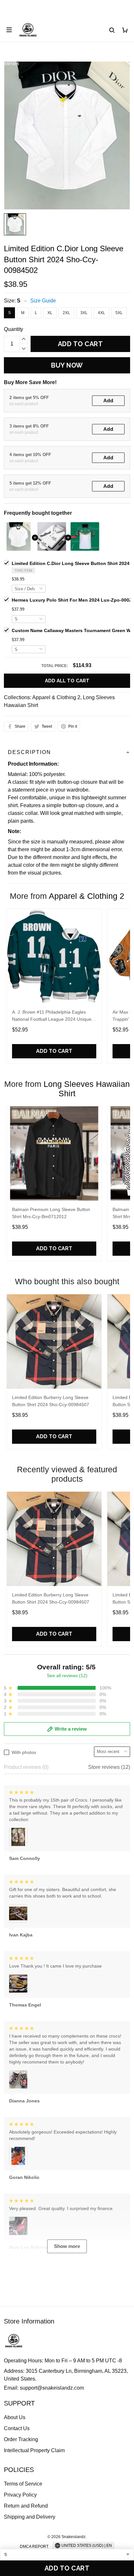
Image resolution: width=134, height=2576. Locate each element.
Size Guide (43, 301)
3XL (84, 313)
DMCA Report (34, 2547)
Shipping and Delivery (30, 2517)
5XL (119, 313)
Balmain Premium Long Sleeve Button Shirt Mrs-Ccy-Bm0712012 (51, 1213)
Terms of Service (23, 2484)
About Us (15, 2417)
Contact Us (17, 2428)
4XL (101, 313)
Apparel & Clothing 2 (56, 697)
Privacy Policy (20, 2495)
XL (50, 313)
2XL (66, 313)
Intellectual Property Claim (34, 2450)
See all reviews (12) (67, 1676)
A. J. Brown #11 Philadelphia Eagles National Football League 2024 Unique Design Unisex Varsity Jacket (52, 1016)
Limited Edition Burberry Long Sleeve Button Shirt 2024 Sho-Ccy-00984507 (51, 1401)
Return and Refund (26, 2506)
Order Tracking (21, 2439)
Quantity (13, 329)
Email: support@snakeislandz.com (44, 2388)
